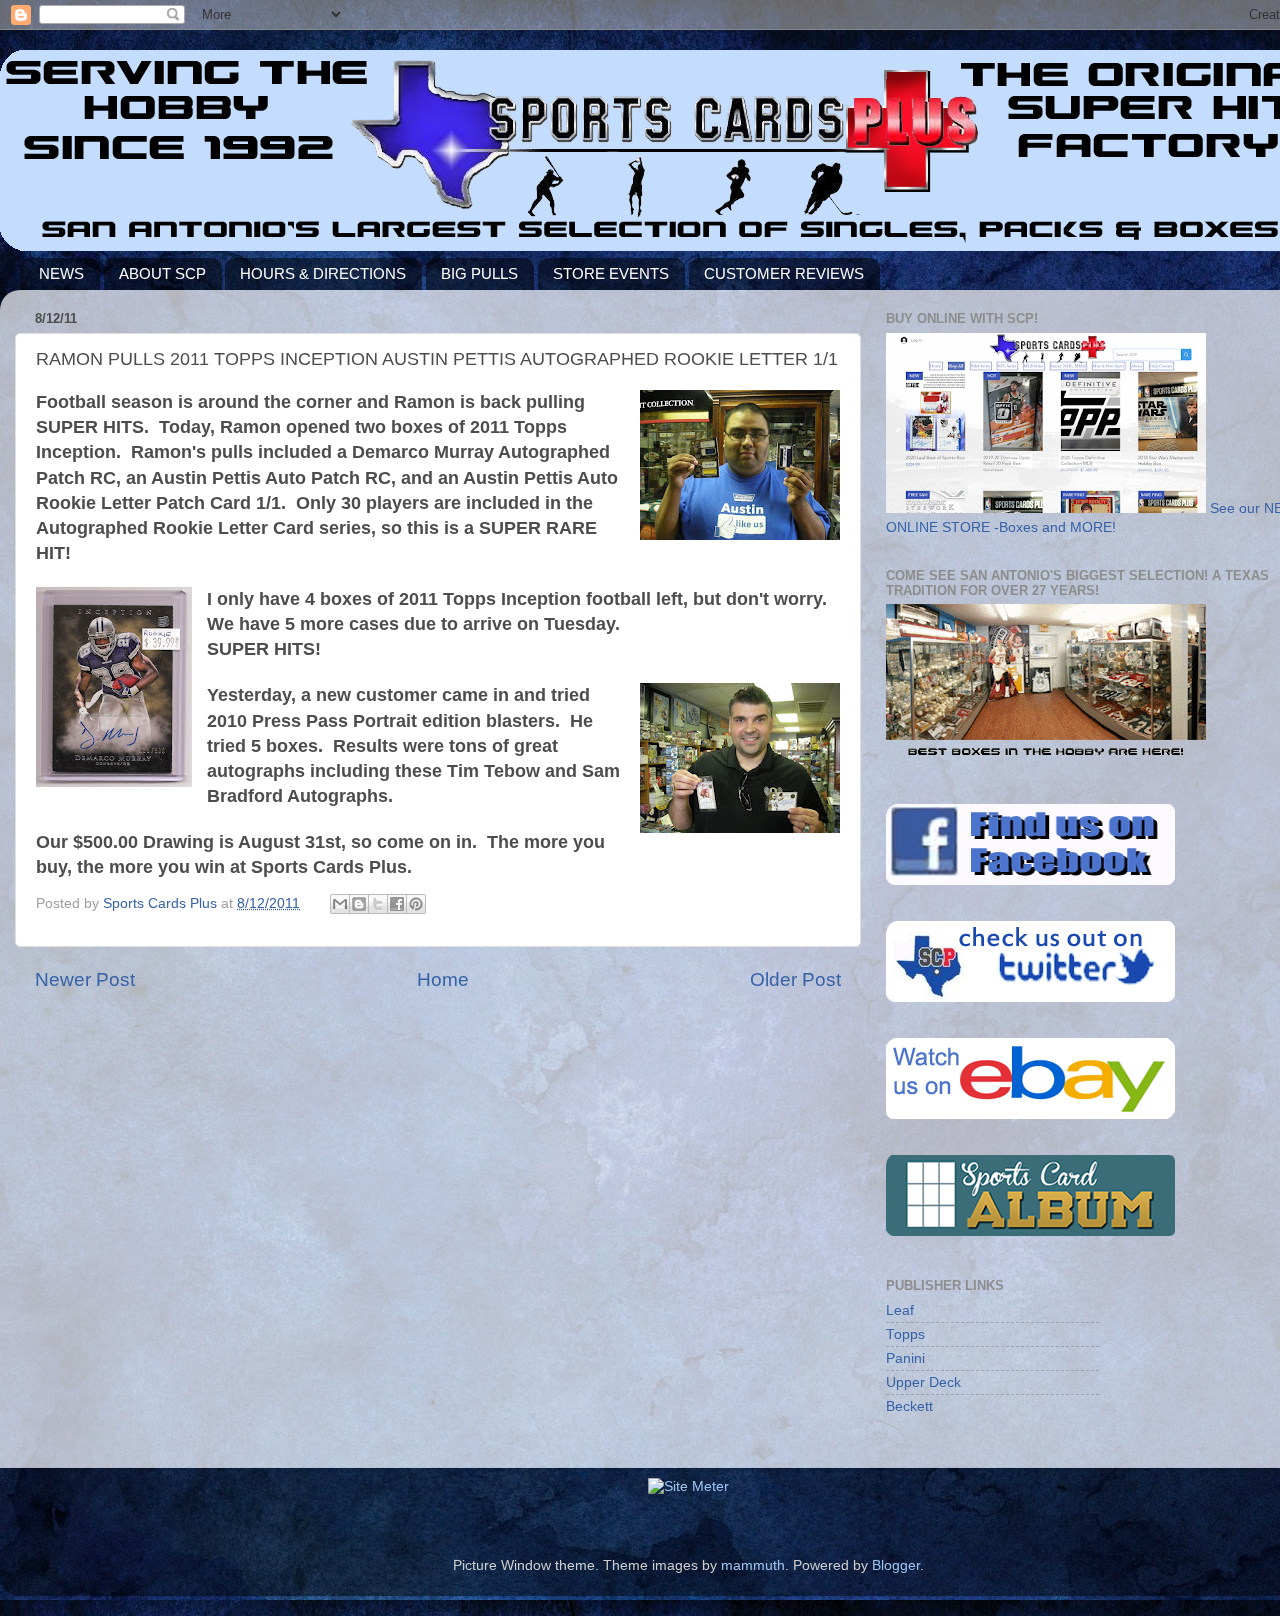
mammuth (753, 1565)
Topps (905, 1334)
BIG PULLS (479, 273)
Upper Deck (923, 1382)
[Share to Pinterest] (416, 904)
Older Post (795, 979)
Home (443, 979)
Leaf (900, 1310)
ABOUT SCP (162, 273)
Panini (905, 1358)
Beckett (909, 1406)
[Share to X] (378, 904)
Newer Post (85, 979)
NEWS (61, 273)
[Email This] (340, 904)
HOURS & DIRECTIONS (323, 273)
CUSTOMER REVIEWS (784, 273)
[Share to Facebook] (397, 904)
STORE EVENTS (611, 273)
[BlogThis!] (359, 904)
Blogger (896, 1565)
